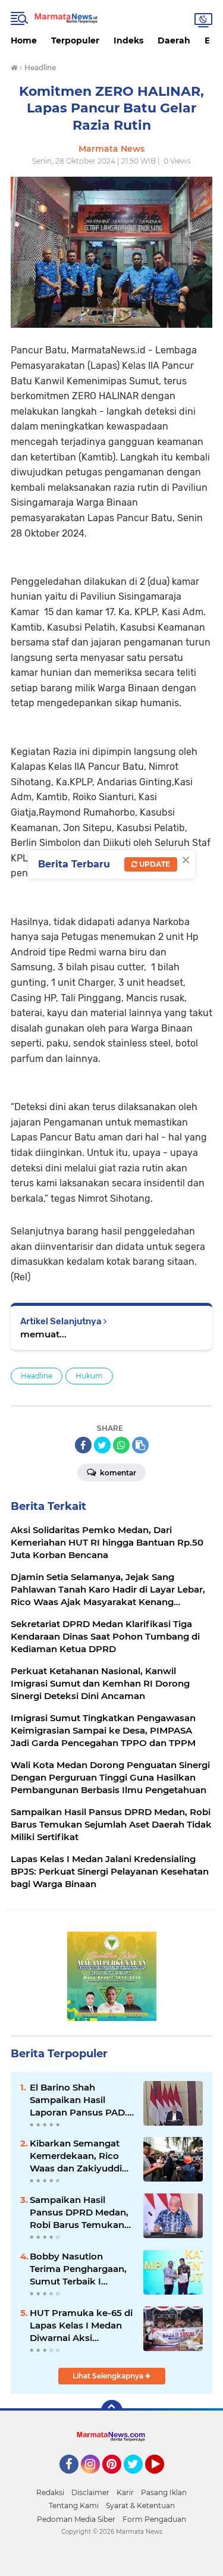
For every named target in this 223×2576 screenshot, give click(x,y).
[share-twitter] (102, 1445)
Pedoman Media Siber (76, 2519)
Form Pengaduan (154, 2519)
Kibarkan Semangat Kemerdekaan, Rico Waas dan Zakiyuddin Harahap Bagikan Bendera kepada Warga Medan (79, 2156)
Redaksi (50, 2492)
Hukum (89, 1376)
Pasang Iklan (164, 2492)
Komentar (117, 1473)
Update (154, 864)
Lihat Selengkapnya (109, 2376)
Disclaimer (90, 2492)
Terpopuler (75, 40)
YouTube (163, 2479)
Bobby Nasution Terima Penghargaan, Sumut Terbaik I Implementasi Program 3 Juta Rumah (78, 2269)
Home (24, 40)
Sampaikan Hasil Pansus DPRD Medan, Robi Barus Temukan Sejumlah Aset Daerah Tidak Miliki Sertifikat (80, 2213)
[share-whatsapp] (121, 1445)
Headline (37, 1376)
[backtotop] (112, 2411)
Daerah (174, 40)
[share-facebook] (83, 1445)
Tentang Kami (74, 2506)
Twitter (139, 2479)
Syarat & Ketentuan (140, 2506)
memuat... (43, 1334)
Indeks (128, 40)
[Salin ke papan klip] (140, 1445)
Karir (125, 2492)
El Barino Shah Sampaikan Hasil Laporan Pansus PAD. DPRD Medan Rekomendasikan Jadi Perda (80, 2100)
